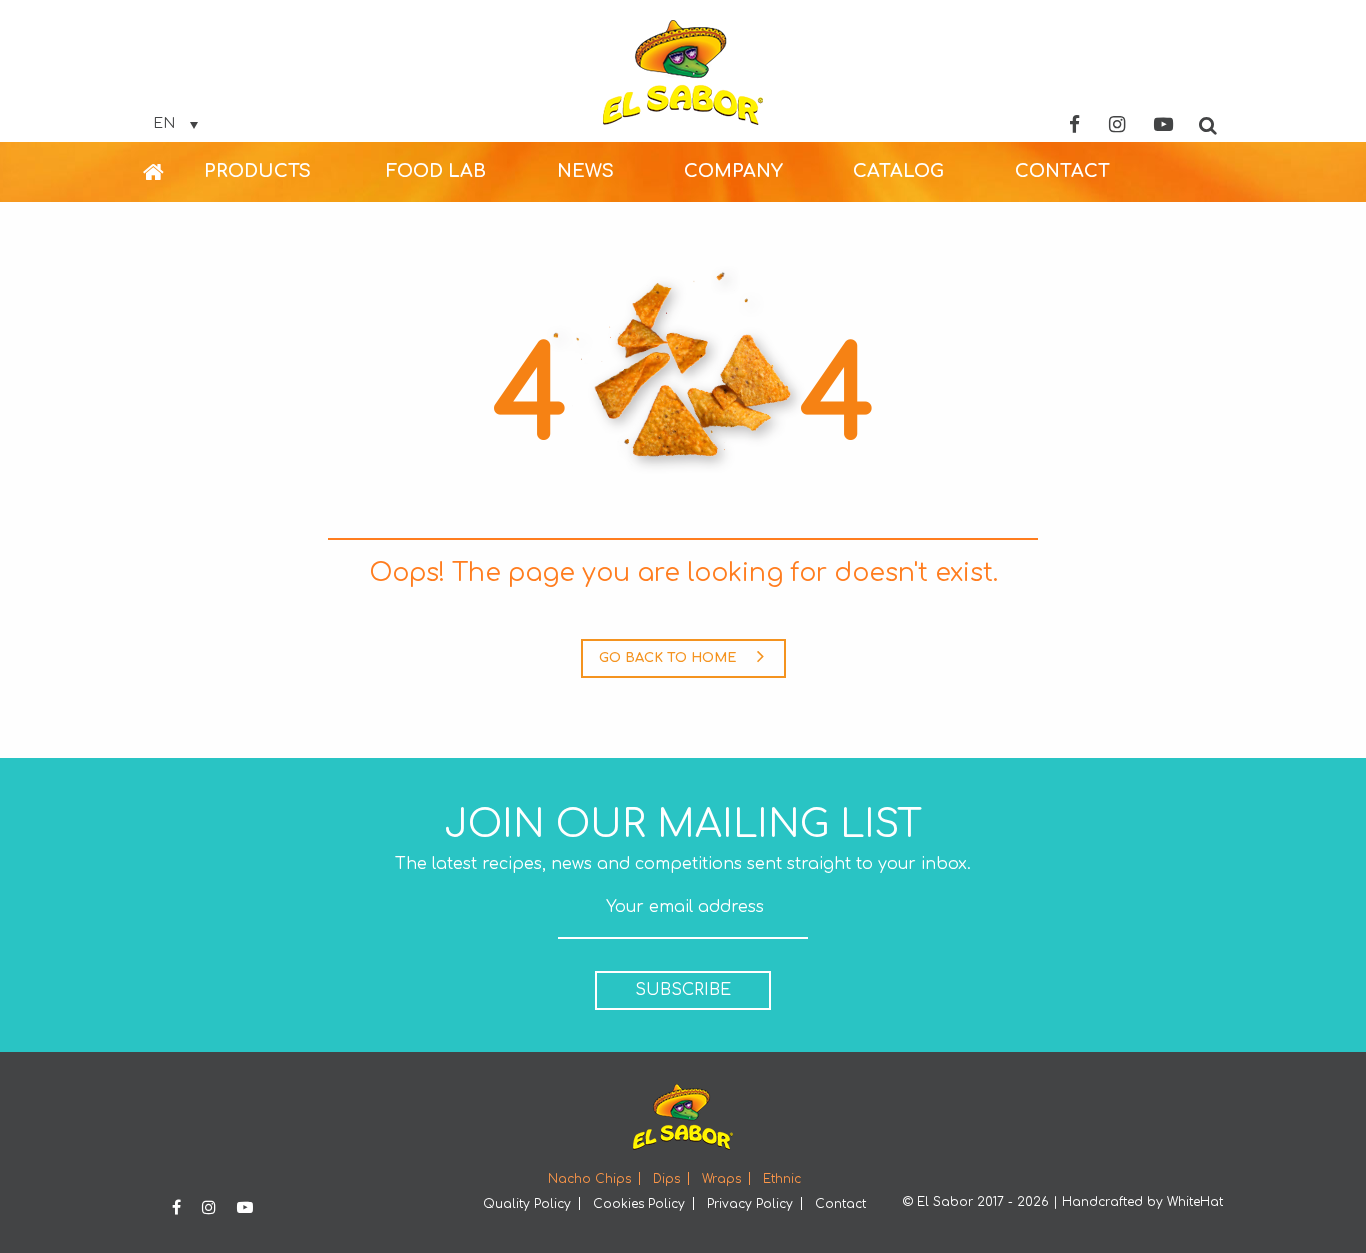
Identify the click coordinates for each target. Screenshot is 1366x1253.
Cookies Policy (639, 1204)
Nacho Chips (589, 1179)
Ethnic (782, 1179)
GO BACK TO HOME (667, 658)
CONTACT (1062, 171)
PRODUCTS (257, 171)
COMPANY (733, 171)
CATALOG (898, 171)
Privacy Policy (750, 1204)
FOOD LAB (436, 171)
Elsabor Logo (683, 72)
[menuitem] (173, 172)
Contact (840, 1204)
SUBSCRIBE (683, 990)
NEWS (585, 171)
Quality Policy (527, 1204)
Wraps (721, 1179)
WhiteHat (1195, 1202)
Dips (666, 1179)
